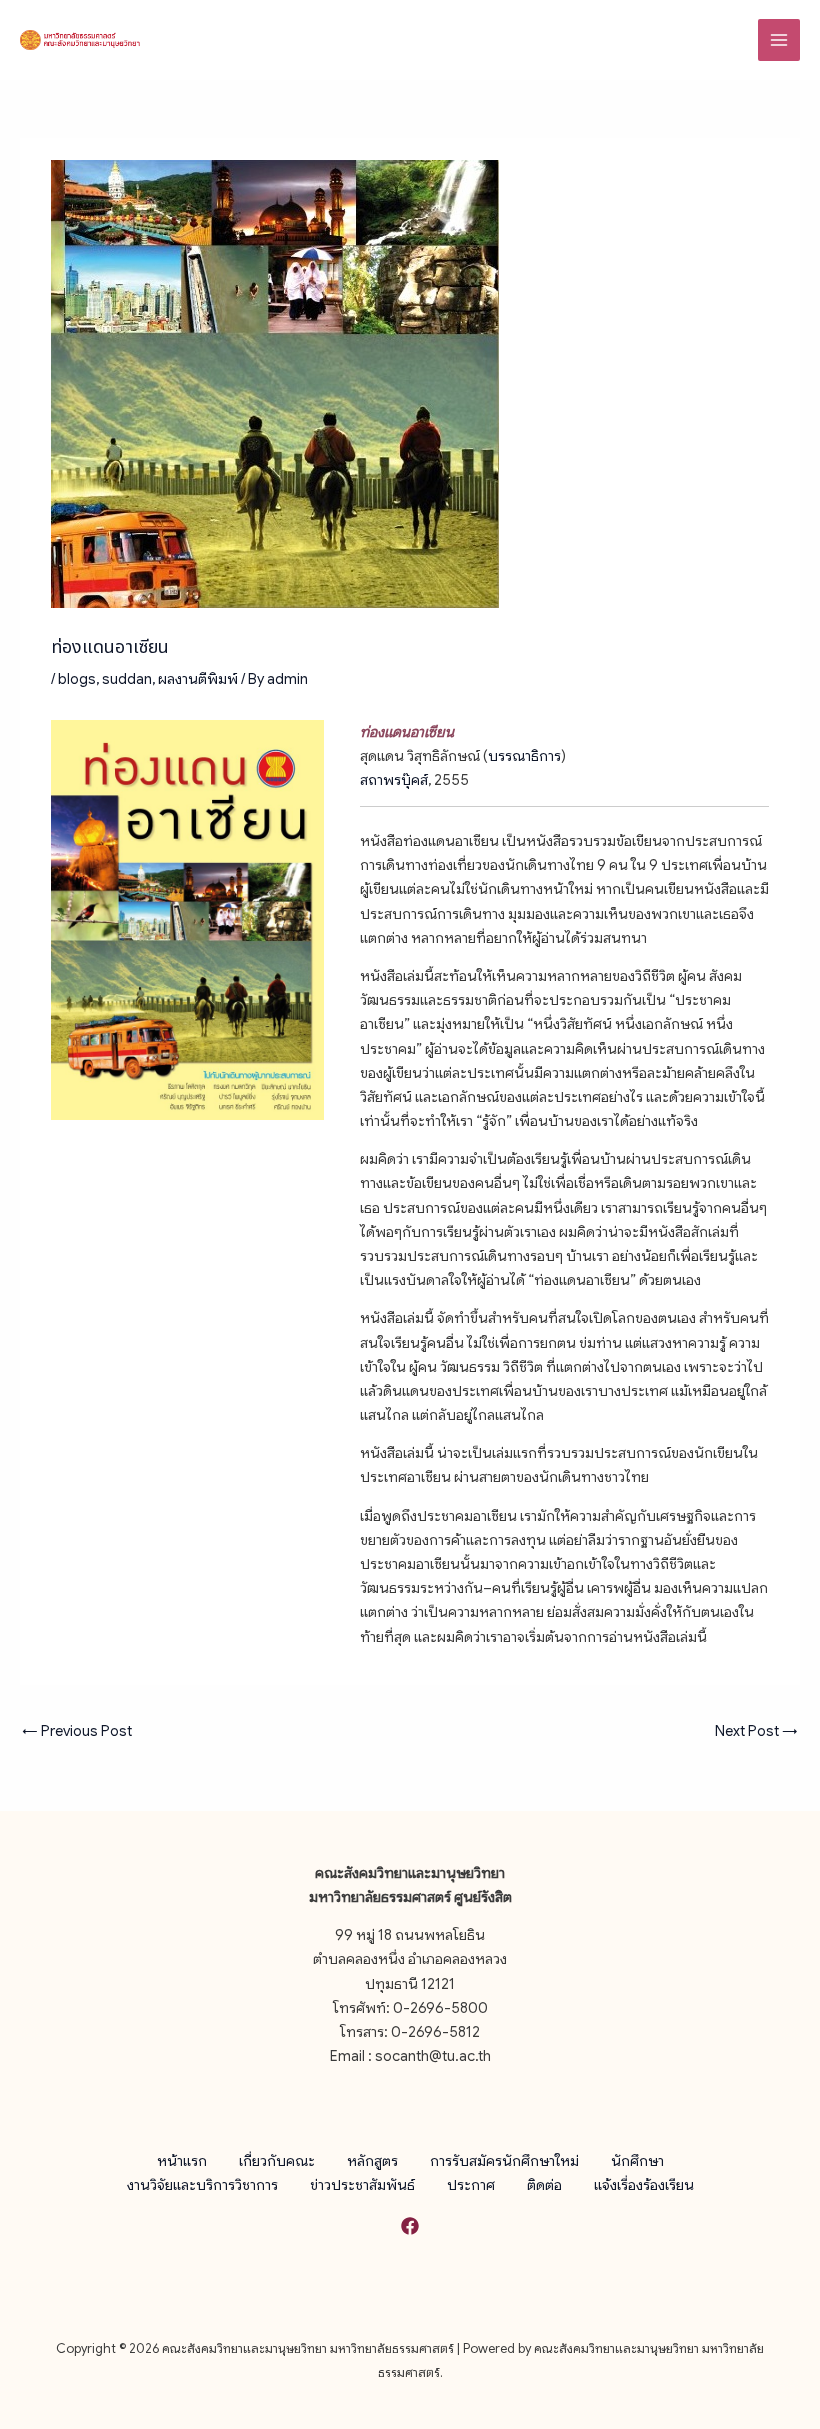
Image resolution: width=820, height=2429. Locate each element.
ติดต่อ (544, 2185)
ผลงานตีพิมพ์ (198, 679)
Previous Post (77, 1731)
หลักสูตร (372, 2161)
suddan (127, 679)
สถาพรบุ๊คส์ (394, 780)
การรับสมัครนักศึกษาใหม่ (504, 2161)
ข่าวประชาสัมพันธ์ (362, 2185)
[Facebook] (410, 2226)
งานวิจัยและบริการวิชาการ (202, 2185)
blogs (77, 679)
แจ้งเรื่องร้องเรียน (644, 2185)
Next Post (756, 1731)
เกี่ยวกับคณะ (277, 2161)
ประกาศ (471, 2185)
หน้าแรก (182, 2161)
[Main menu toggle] (779, 40)
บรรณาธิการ (524, 756)
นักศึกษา (637, 2161)
